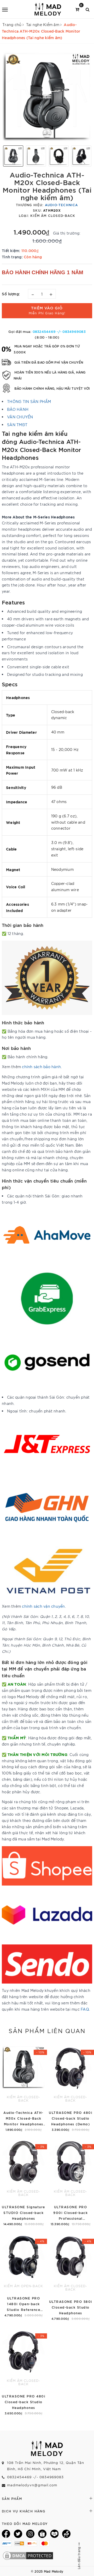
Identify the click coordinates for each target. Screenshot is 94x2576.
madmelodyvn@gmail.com (32, 2485)
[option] (47, 96)
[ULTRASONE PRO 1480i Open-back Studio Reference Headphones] (23, 2275)
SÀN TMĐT (17, 425)
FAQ (85, 2009)
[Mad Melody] (48, 9)
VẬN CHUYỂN (20, 417)
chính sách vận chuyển (43, 1606)
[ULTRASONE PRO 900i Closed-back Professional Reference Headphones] (70, 2182)
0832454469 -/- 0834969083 (59, 331)
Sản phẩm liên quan (47, 2030)
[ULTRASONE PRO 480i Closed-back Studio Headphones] (23, 2371)
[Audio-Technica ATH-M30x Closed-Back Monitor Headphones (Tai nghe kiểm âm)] (23, 2087)
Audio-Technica (61, 205)
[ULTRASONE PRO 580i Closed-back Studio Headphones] (70, 2276)
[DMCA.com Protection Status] (28, 2555)
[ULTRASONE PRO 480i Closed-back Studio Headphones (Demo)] (70, 2087)
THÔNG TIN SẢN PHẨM (29, 401)
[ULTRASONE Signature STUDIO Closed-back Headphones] (23, 2182)
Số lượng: (11, 294)
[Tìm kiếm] (88, 9)
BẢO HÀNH (18, 409)
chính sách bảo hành (41, 1067)
